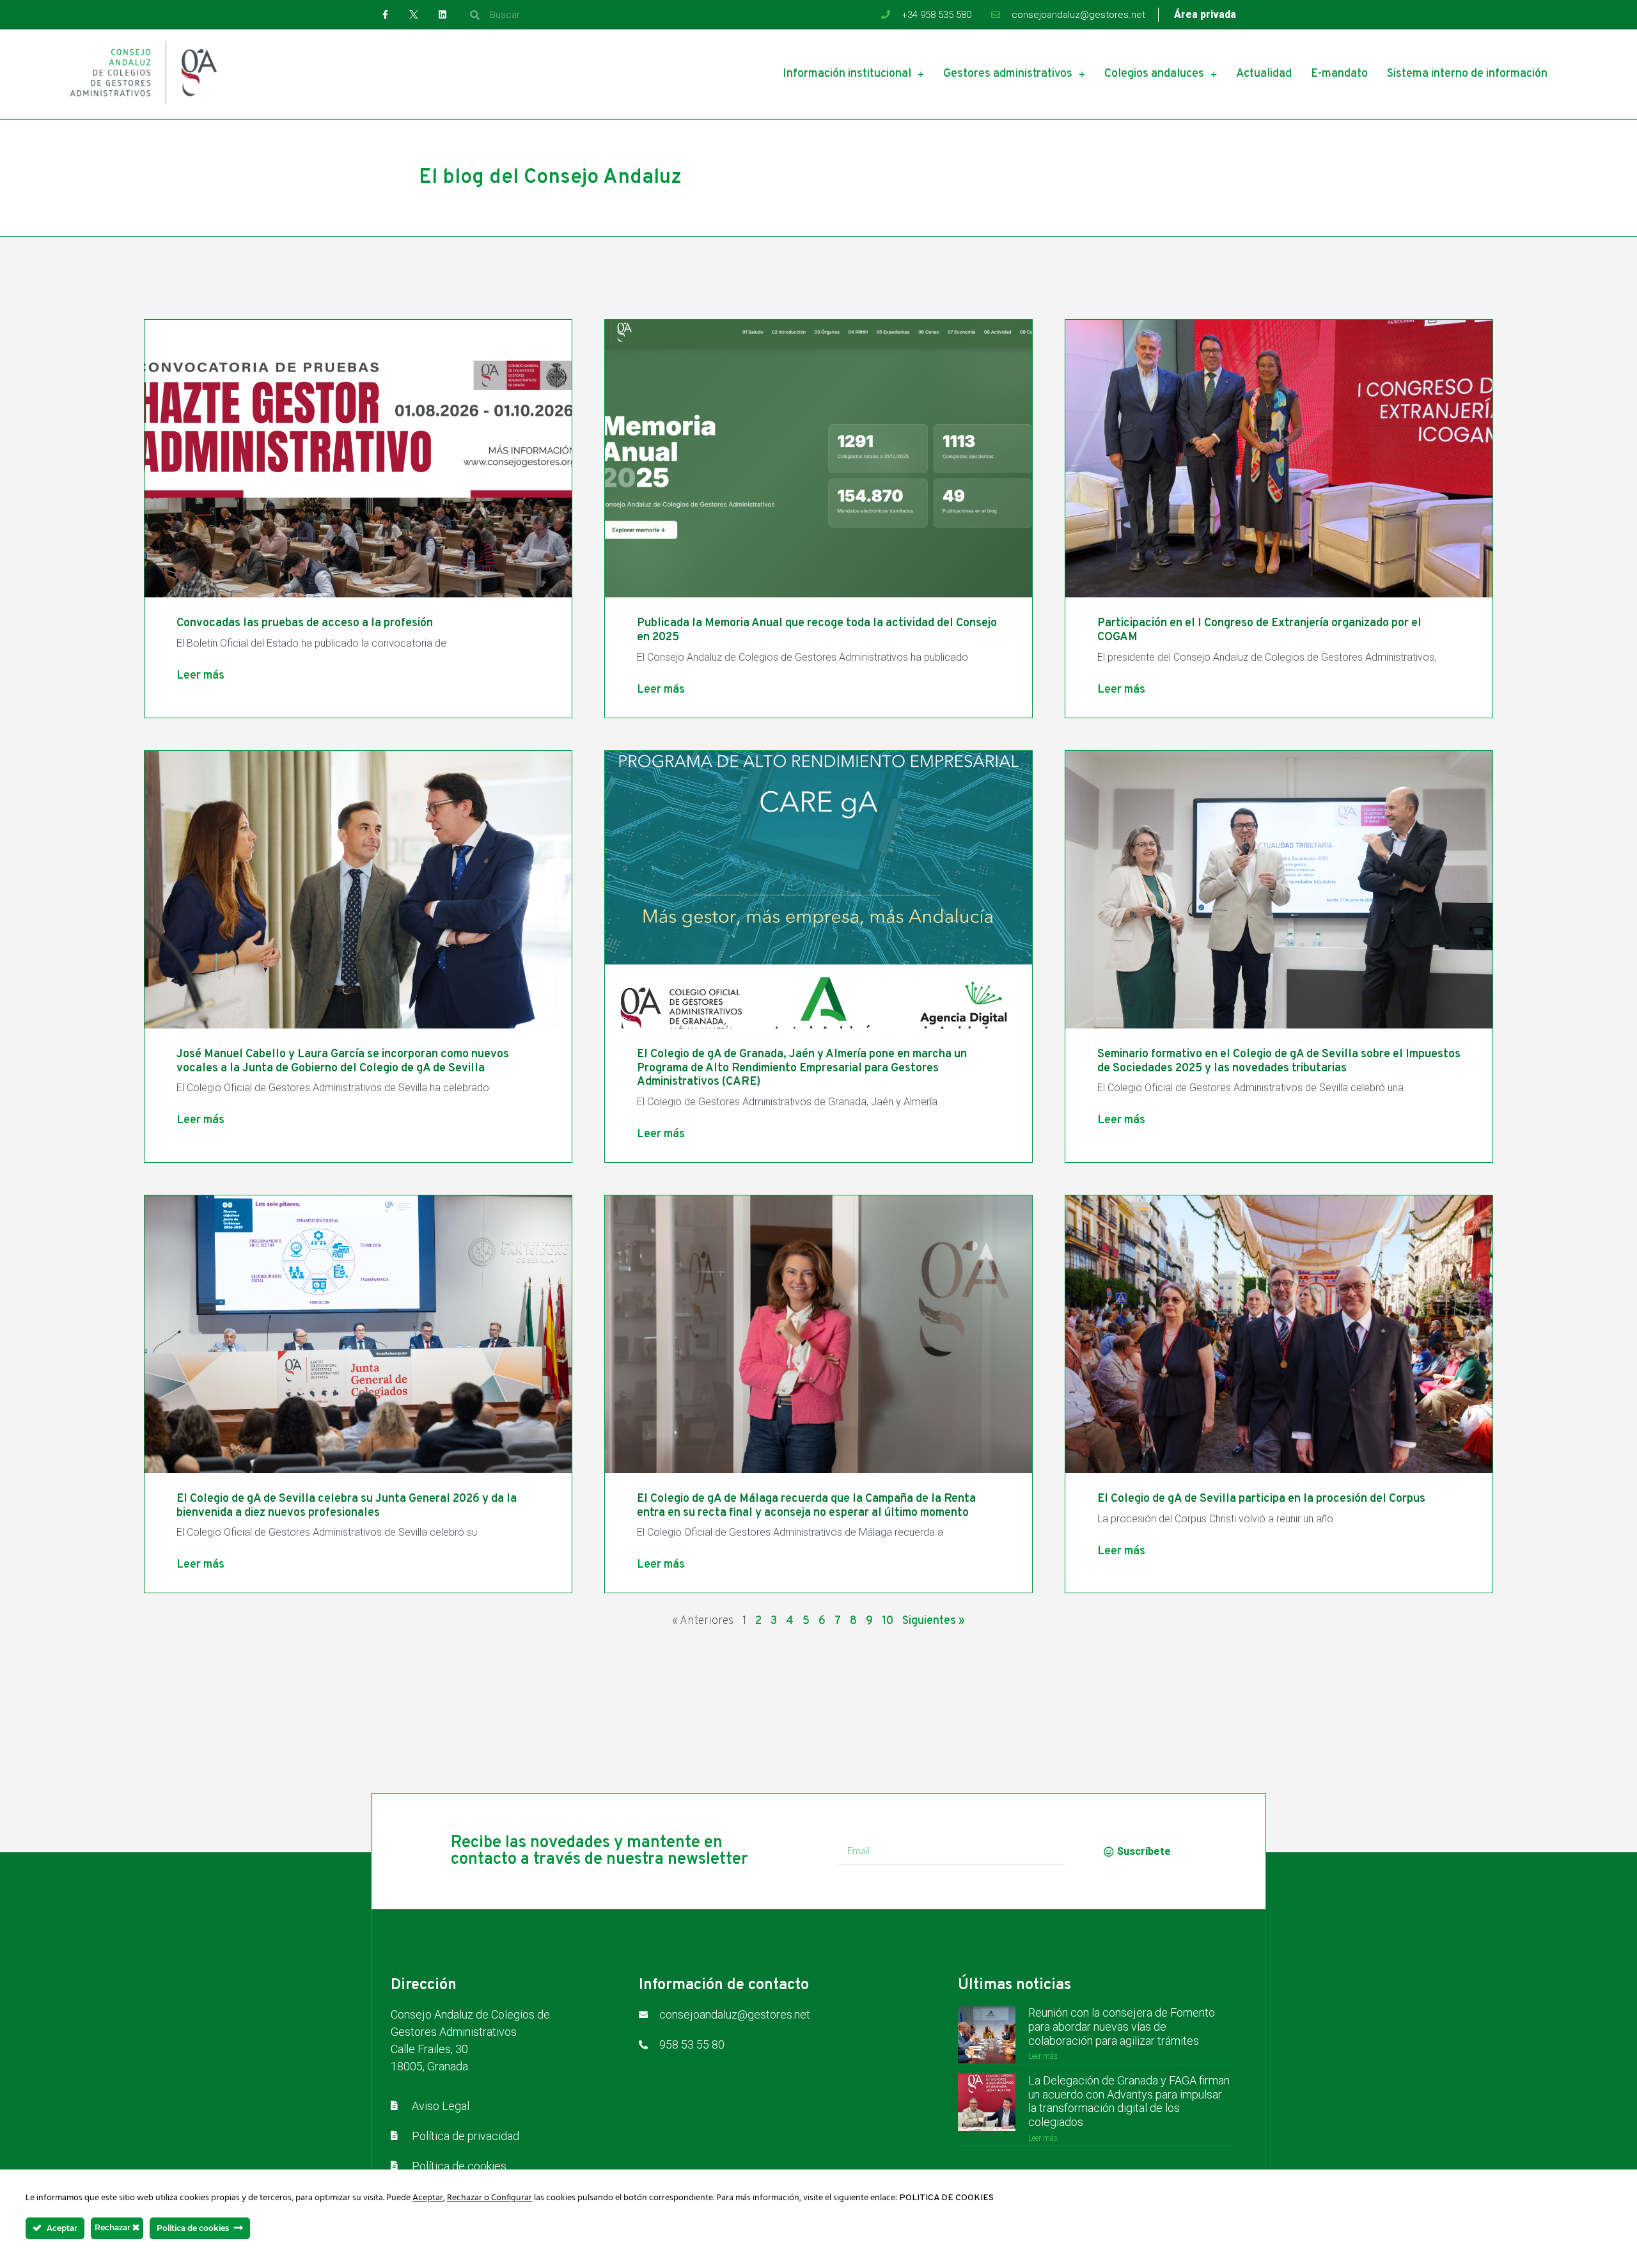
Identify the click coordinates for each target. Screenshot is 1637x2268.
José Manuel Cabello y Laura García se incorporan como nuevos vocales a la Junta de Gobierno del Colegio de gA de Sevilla (343, 1061)
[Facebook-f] (385, 15)
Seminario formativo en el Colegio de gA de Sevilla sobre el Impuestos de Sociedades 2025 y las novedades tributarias (1279, 1061)
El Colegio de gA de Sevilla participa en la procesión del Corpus (1261, 1499)
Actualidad (1264, 74)
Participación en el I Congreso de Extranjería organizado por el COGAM (1259, 630)
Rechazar (114, 2227)
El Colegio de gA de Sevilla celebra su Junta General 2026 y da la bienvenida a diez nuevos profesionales (347, 1506)
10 (888, 1621)
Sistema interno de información (1467, 74)
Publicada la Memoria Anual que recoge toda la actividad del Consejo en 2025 (817, 630)
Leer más (200, 676)
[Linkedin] (443, 15)
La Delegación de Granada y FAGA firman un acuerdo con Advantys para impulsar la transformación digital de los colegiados (1129, 2101)
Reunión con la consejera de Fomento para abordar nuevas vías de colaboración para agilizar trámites (1122, 2026)
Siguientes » (934, 1621)
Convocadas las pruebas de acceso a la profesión (305, 623)
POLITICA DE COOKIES (946, 2198)
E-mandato (1339, 74)
